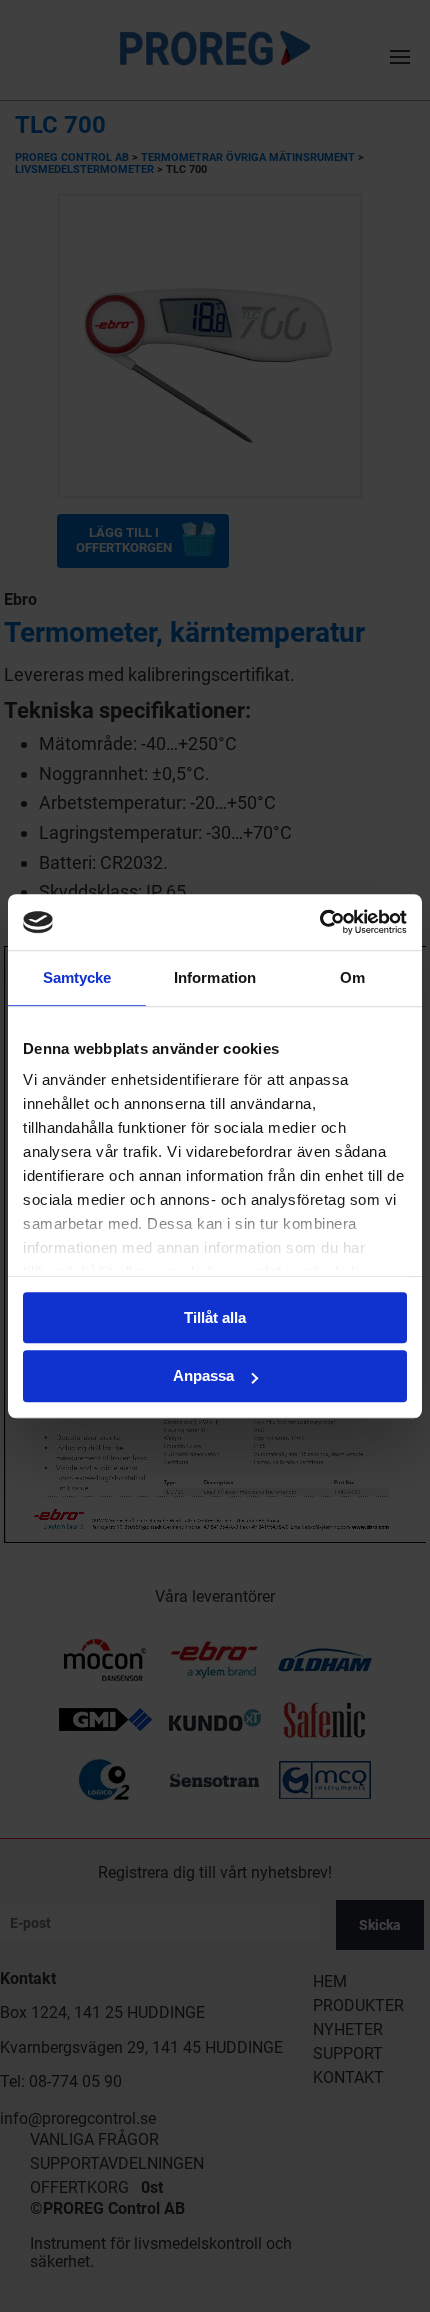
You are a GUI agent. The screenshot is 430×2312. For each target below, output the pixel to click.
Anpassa (203, 1376)
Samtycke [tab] (77, 977)
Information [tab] (215, 977)
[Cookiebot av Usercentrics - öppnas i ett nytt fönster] (319, 922)
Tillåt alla (215, 1317)
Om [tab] (352, 977)
